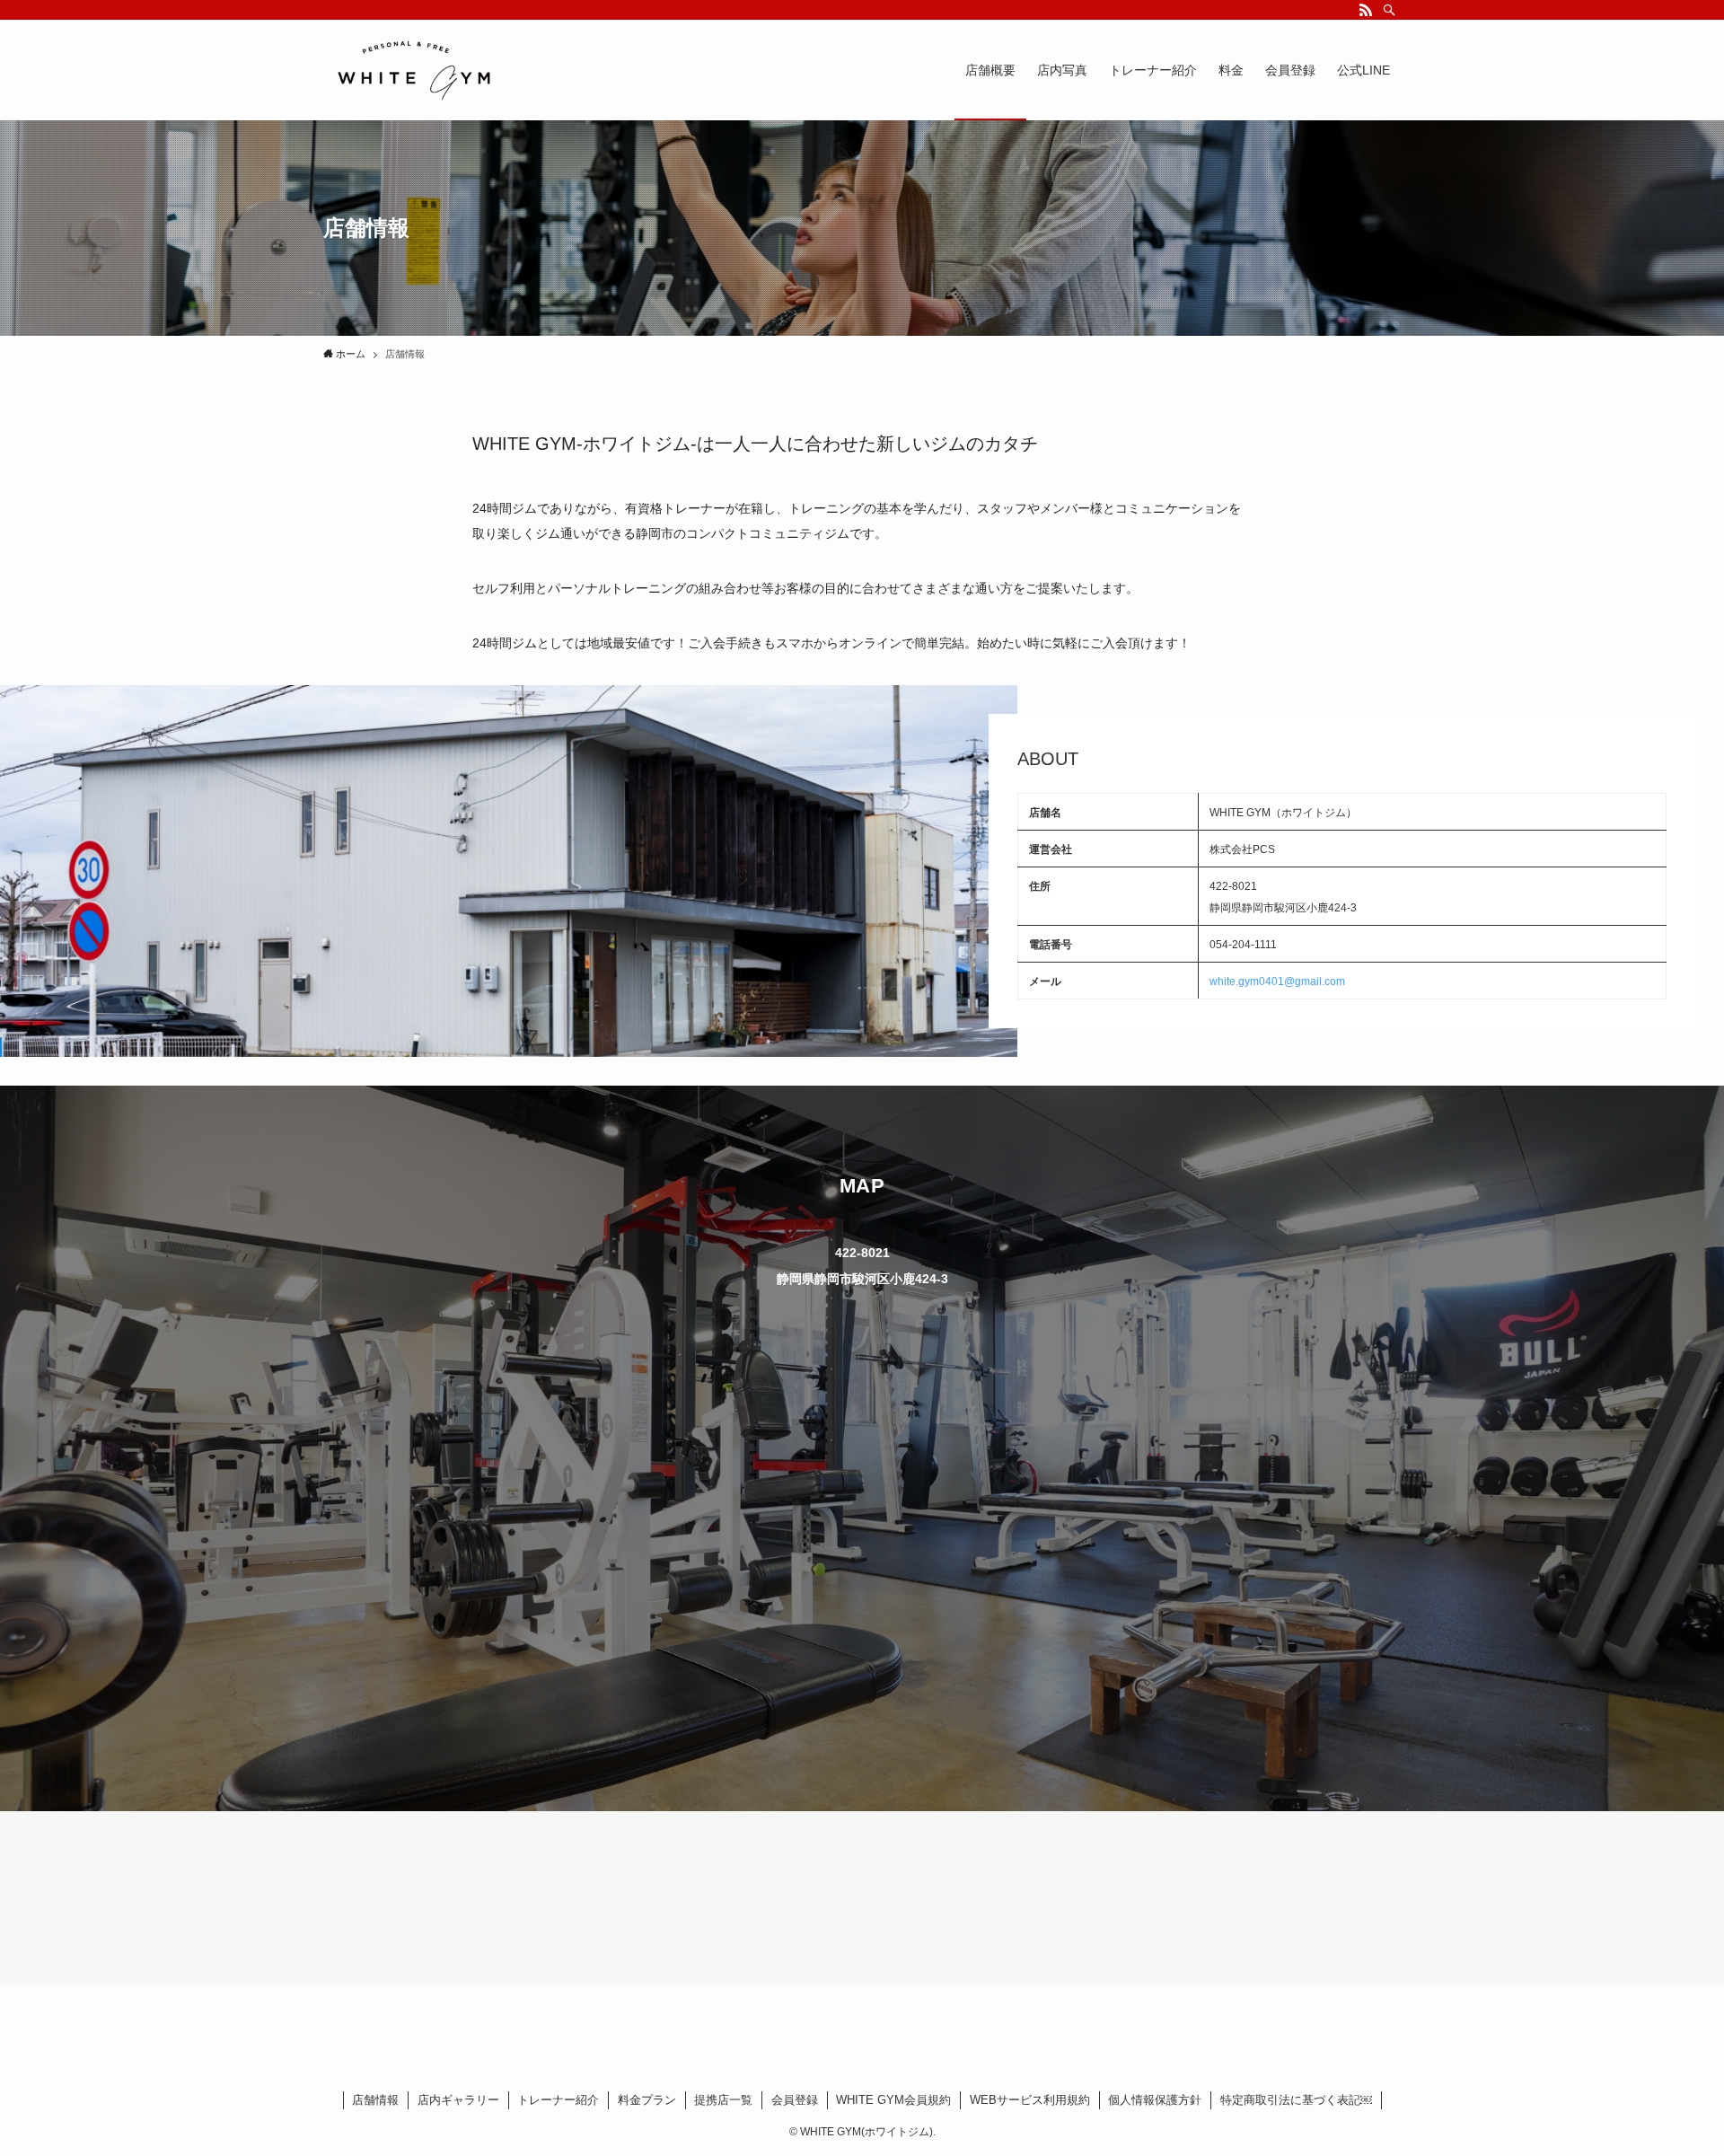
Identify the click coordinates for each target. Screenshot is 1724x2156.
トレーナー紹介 (558, 2100)
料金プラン (647, 2100)
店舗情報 (375, 2100)
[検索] (1389, 10)
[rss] (1366, 10)
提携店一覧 (723, 2100)
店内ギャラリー (458, 2100)
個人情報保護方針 (1155, 2100)
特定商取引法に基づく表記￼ (1296, 2100)
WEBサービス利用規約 (1030, 2100)
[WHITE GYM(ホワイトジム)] (413, 70)
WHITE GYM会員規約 (893, 2100)
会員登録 (795, 2100)
